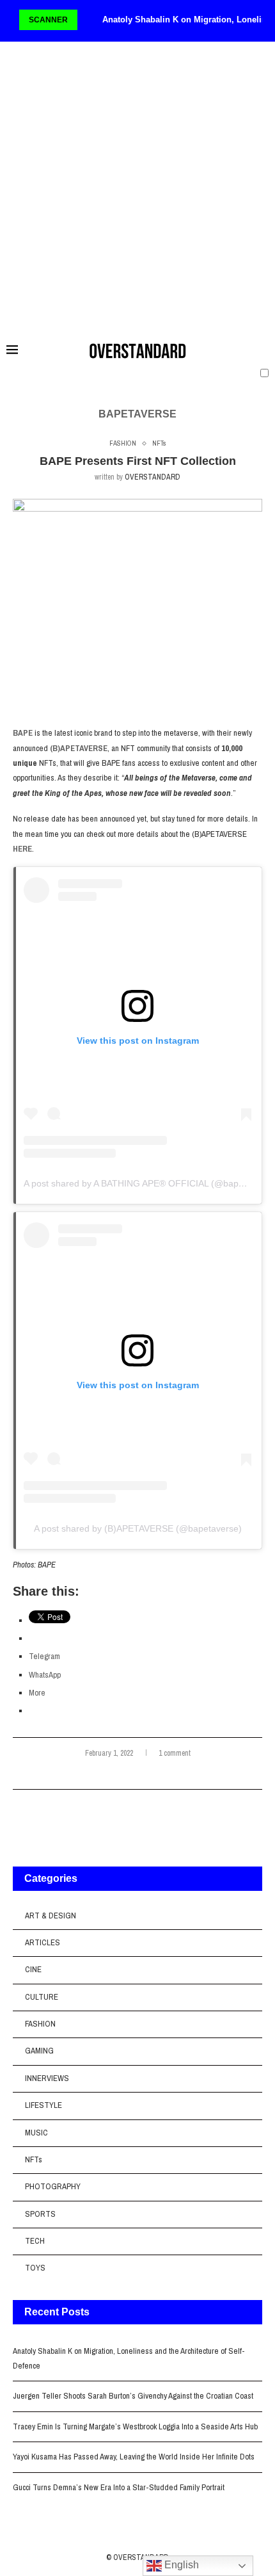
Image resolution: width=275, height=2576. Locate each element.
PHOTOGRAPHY (53, 2186)
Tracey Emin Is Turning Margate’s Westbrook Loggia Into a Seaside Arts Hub (135, 2426)
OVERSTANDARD (153, 477)
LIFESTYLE (43, 2105)
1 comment (175, 1753)
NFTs (34, 2159)
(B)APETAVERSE (79, 748)
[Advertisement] (137, 187)
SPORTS (40, 2214)
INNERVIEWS (47, 2078)
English (180, 2565)
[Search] (262, 350)
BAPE (23, 733)
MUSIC (36, 2133)
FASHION (40, 2024)
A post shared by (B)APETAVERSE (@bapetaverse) (138, 1528)
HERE (22, 849)
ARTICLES (43, 1942)
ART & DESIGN (51, 1916)
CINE (33, 1969)
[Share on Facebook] (135, 1774)
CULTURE (42, 1997)
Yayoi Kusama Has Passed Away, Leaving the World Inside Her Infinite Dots (134, 2457)
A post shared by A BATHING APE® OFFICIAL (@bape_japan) (149, 1183)
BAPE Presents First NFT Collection (138, 461)
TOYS (35, 2268)
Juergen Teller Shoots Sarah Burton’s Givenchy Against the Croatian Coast (133, 2396)
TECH (35, 2241)
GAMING (39, 2051)
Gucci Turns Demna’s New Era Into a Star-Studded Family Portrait (119, 2487)
